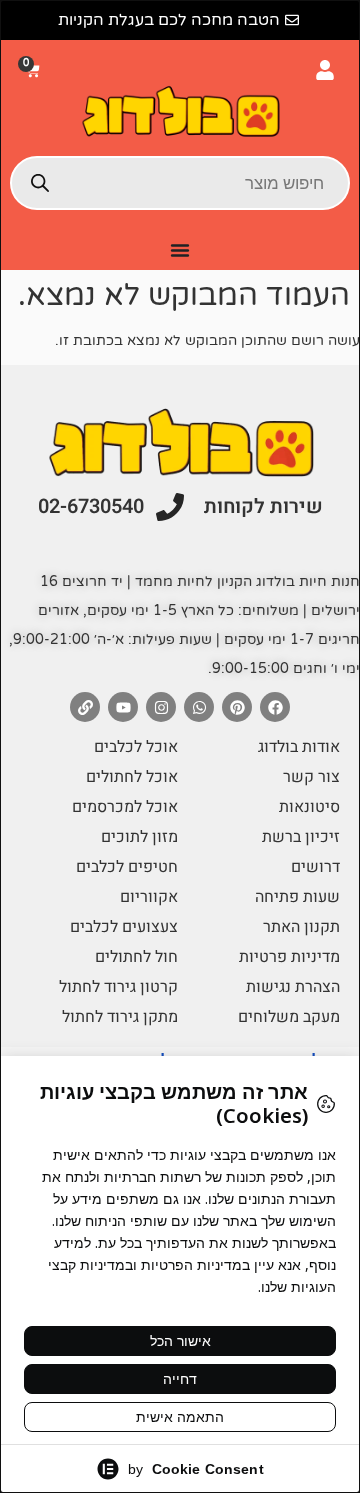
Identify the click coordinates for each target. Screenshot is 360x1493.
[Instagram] (161, 707)
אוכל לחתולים (132, 777)
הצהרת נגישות (293, 987)
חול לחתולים (136, 957)
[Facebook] (275, 707)
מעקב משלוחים (289, 1017)
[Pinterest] (237, 707)
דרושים (315, 867)
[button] (35, 70)
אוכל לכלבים (136, 747)
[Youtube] (123, 707)
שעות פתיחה (297, 897)
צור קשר (311, 777)
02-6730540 (91, 506)
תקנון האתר (301, 927)
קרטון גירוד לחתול (118, 987)
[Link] (85, 707)
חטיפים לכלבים (127, 867)
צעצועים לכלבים (124, 927)
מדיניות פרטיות (289, 957)
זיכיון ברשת (301, 837)
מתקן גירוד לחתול (120, 1017)
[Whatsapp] (199, 707)
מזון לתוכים (139, 837)
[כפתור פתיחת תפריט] (180, 250)
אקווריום (149, 897)
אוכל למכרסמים (125, 807)
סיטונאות (309, 807)
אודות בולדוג (299, 747)
